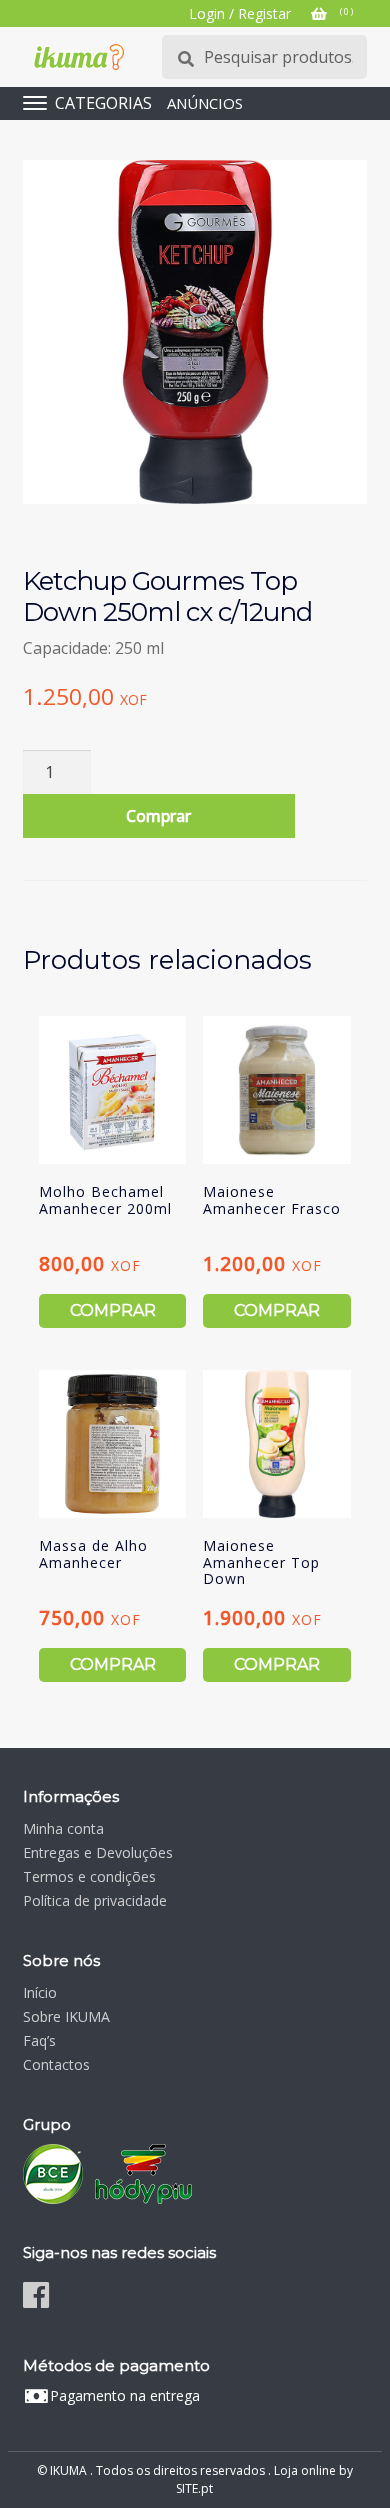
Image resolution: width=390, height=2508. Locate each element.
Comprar (158, 816)
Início (40, 1992)
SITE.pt (194, 2488)
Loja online (305, 2470)
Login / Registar (240, 13)
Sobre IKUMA (66, 2016)
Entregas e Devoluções (98, 1852)
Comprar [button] (113, 1310)
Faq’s (39, 2040)
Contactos (56, 2064)
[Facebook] (36, 2294)
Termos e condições (89, 1876)
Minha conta (63, 1828)
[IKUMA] (78, 57)
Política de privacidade (95, 1900)
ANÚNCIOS (205, 103)
